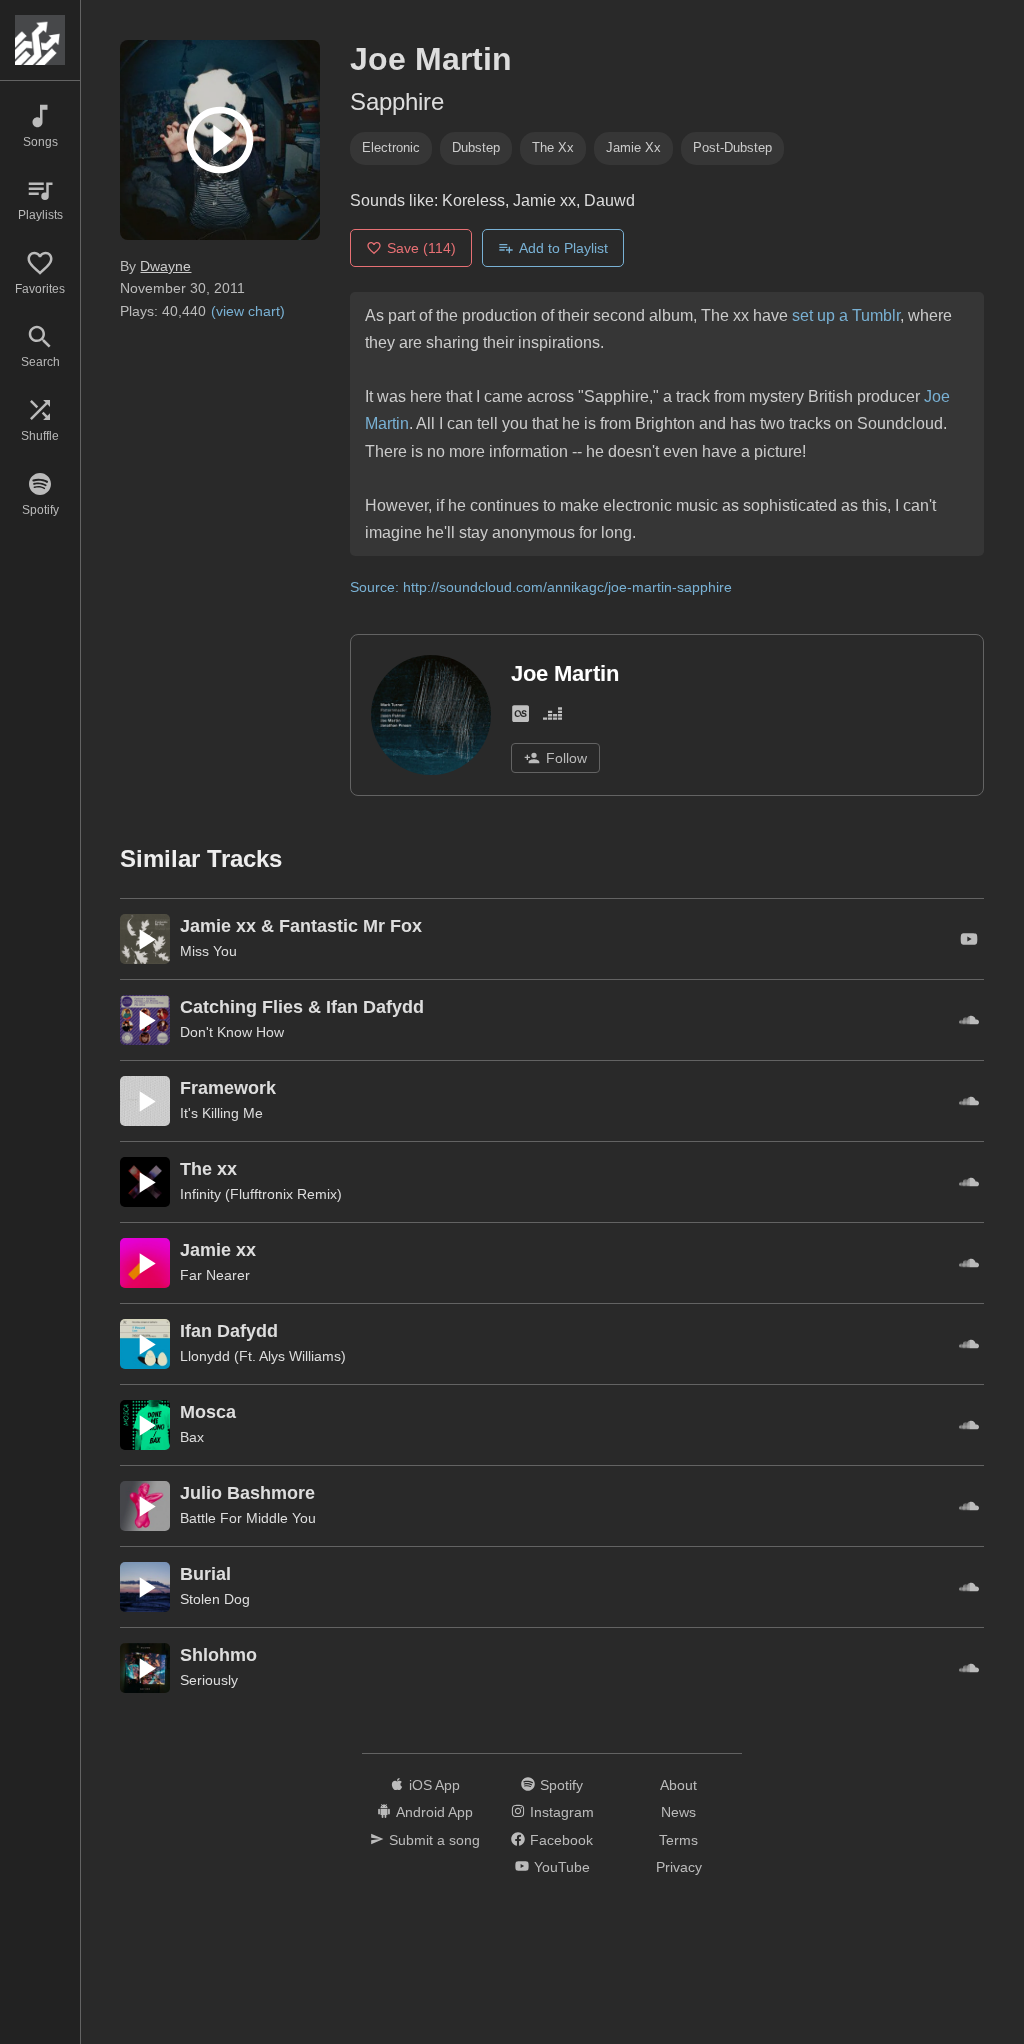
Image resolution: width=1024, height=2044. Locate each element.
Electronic (391, 147)
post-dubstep (732, 147)
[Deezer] (552, 717)
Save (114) (421, 248)
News (678, 1812)
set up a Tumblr (846, 315)
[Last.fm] (520, 717)
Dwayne (165, 266)
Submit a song (434, 1840)
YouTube (562, 1867)
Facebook (561, 1840)
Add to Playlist (563, 248)
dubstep (476, 147)
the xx (553, 147)
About (678, 1785)
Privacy (679, 1867)
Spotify (561, 1785)
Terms (678, 1840)
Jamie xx (633, 147)
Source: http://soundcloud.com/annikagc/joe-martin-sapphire (541, 587)
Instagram (562, 1812)
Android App (434, 1812)
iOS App (434, 1785)
